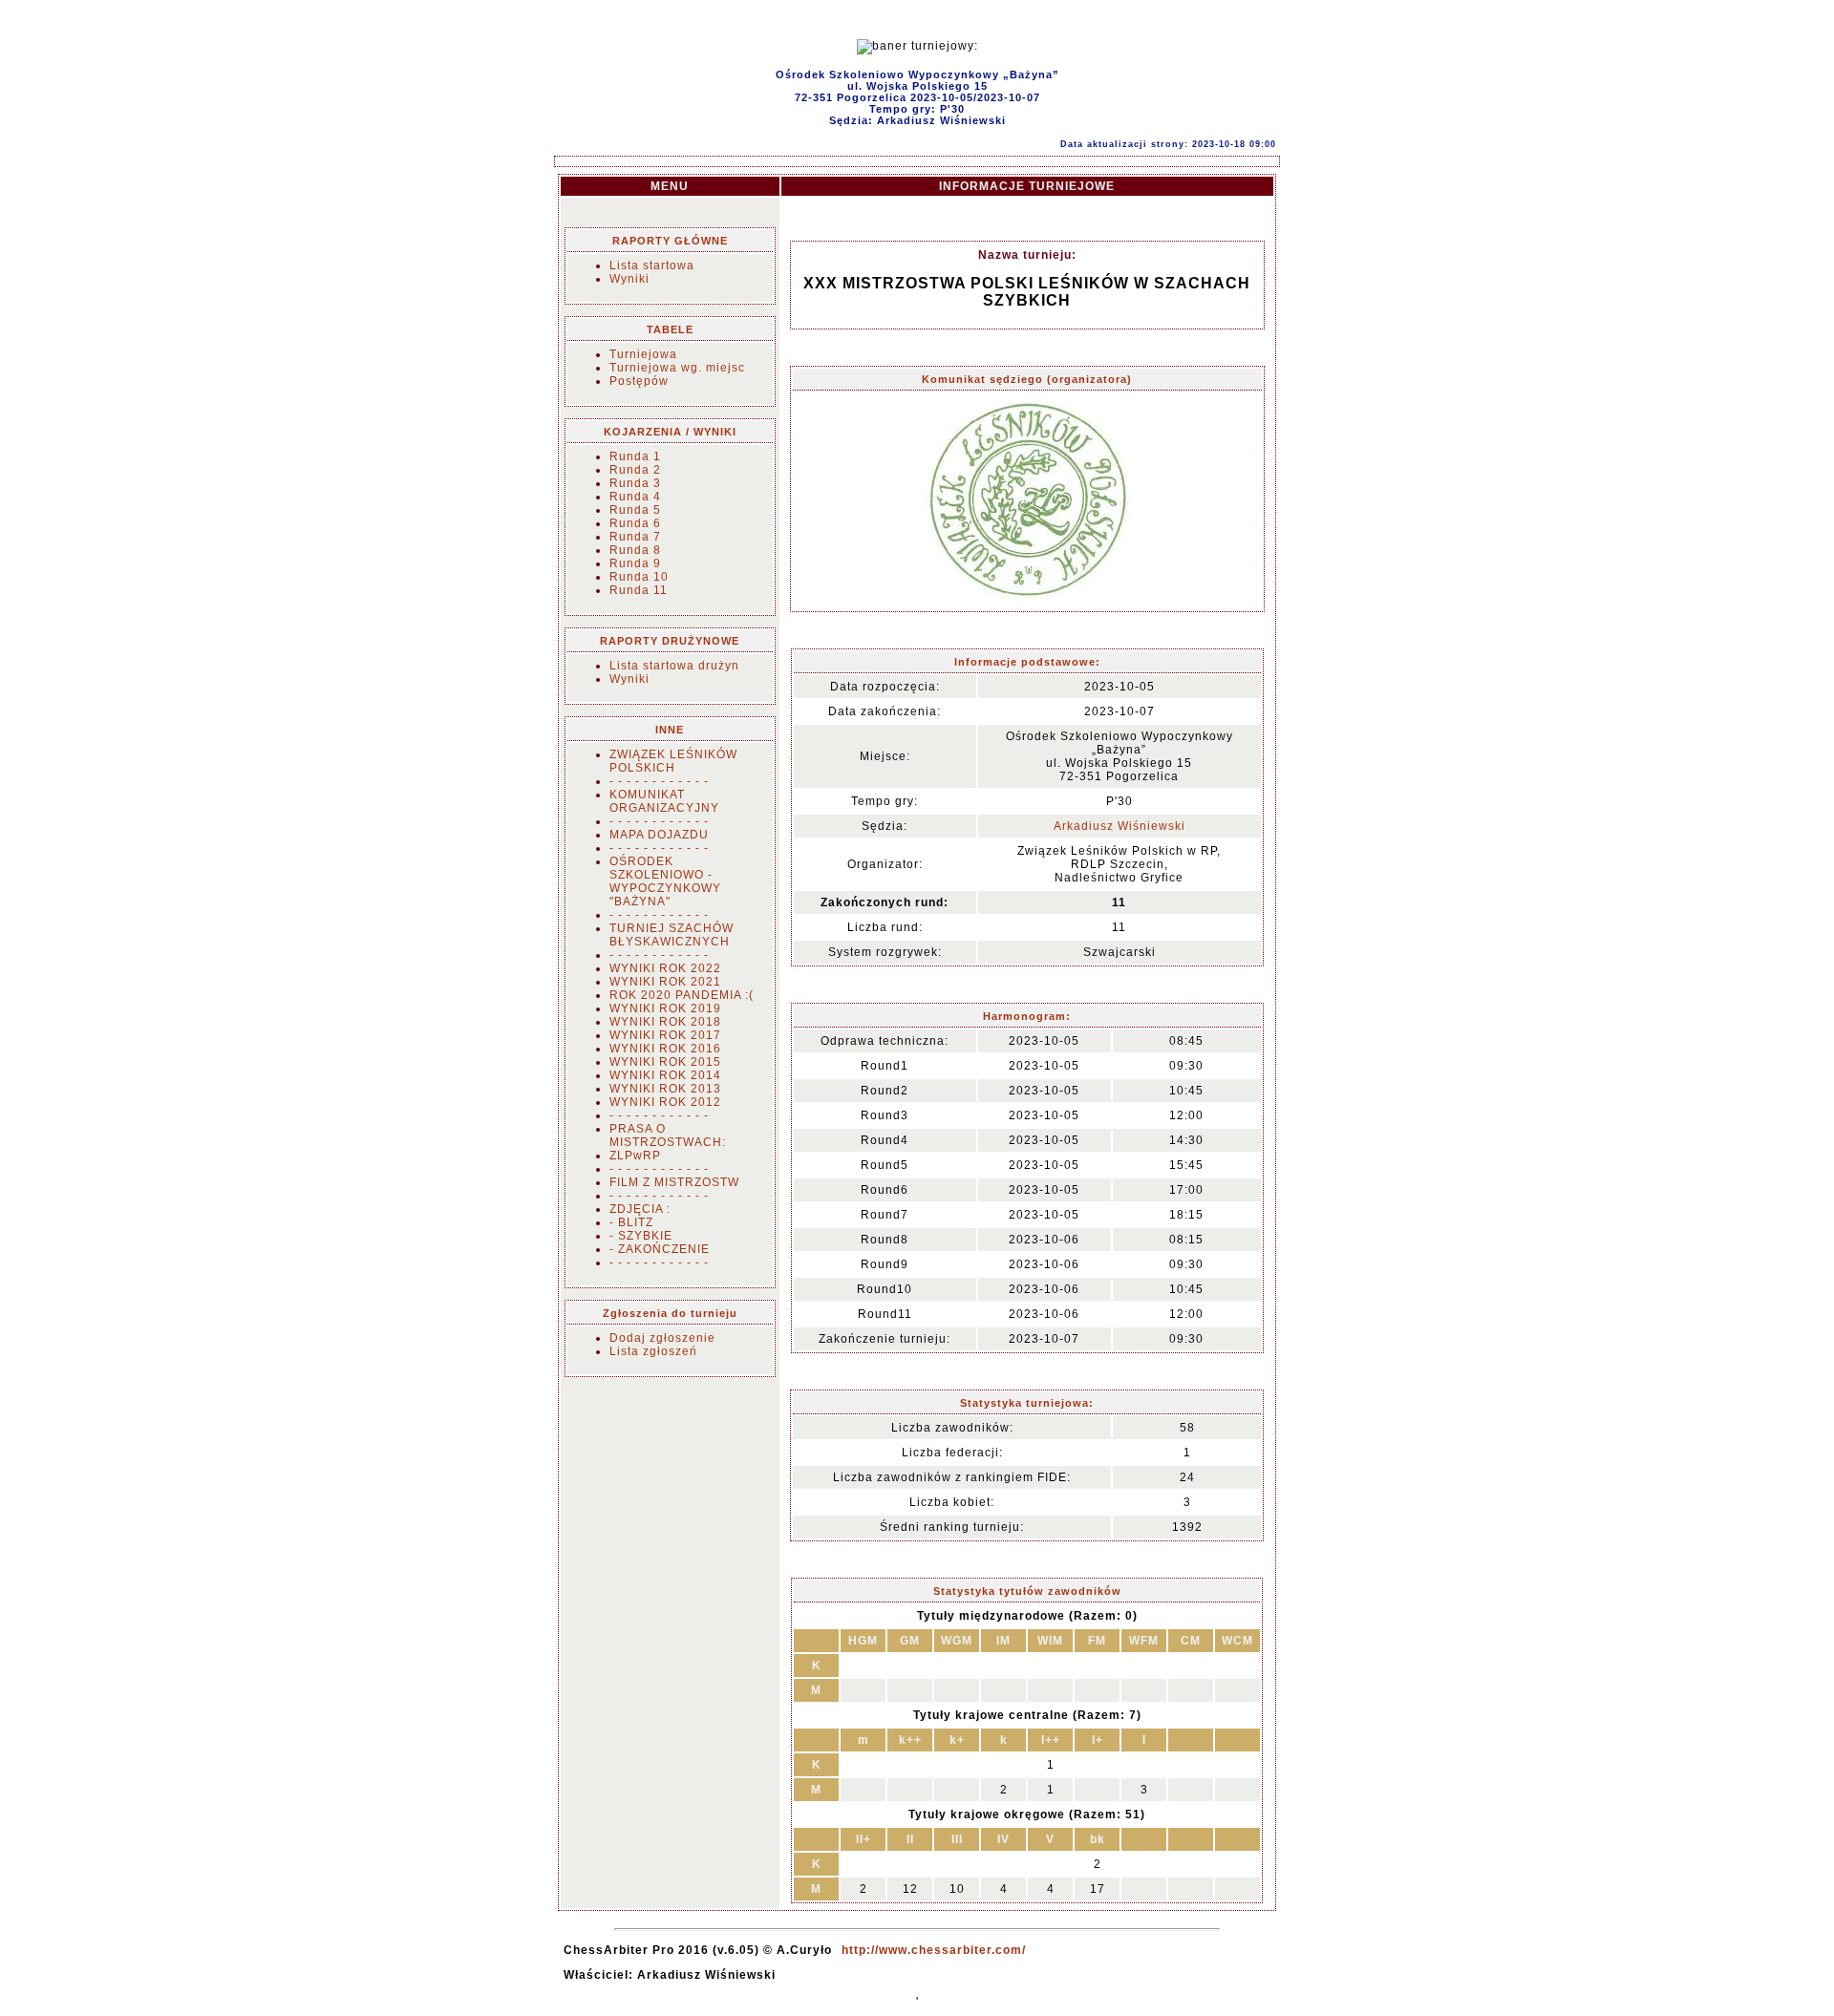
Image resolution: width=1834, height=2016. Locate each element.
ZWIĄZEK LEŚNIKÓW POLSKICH (673, 761)
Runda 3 (635, 483)
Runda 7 (635, 537)
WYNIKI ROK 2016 (665, 1049)
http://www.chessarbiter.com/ (934, 1950)
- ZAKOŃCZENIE (660, 1249)
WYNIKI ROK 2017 (665, 1035)
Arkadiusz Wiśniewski (1120, 826)
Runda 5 (635, 510)
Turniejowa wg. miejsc (677, 368)
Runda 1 (635, 456)
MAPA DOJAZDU (659, 835)
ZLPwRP (635, 1156)
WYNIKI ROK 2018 (665, 1022)
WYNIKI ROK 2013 (665, 1089)
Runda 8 (635, 550)
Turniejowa (643, 354)
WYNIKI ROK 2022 (665, 968)
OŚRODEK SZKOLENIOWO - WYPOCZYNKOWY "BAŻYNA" (665, 881)
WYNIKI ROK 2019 (665, 1008)
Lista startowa (652, 265)
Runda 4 (635, 497)
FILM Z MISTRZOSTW (674, 1182)
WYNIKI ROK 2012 (665, 1102)
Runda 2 (635, 470)
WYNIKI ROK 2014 (665, 1075)
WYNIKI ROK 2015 (665, 1062)
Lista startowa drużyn (674, 666)
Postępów (639, 381)
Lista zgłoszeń (653, 1351)
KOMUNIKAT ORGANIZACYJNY (664, 801)
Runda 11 (639, 590)
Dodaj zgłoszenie (662, 1338)
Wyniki (629, 279)
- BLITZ (631, 1222)
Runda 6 (635, 523)
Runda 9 (635, 563)
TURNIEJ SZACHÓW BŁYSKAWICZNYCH (672, 935)
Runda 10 (639, 577)
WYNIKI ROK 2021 (665, 982)
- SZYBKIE (641, 1236)
